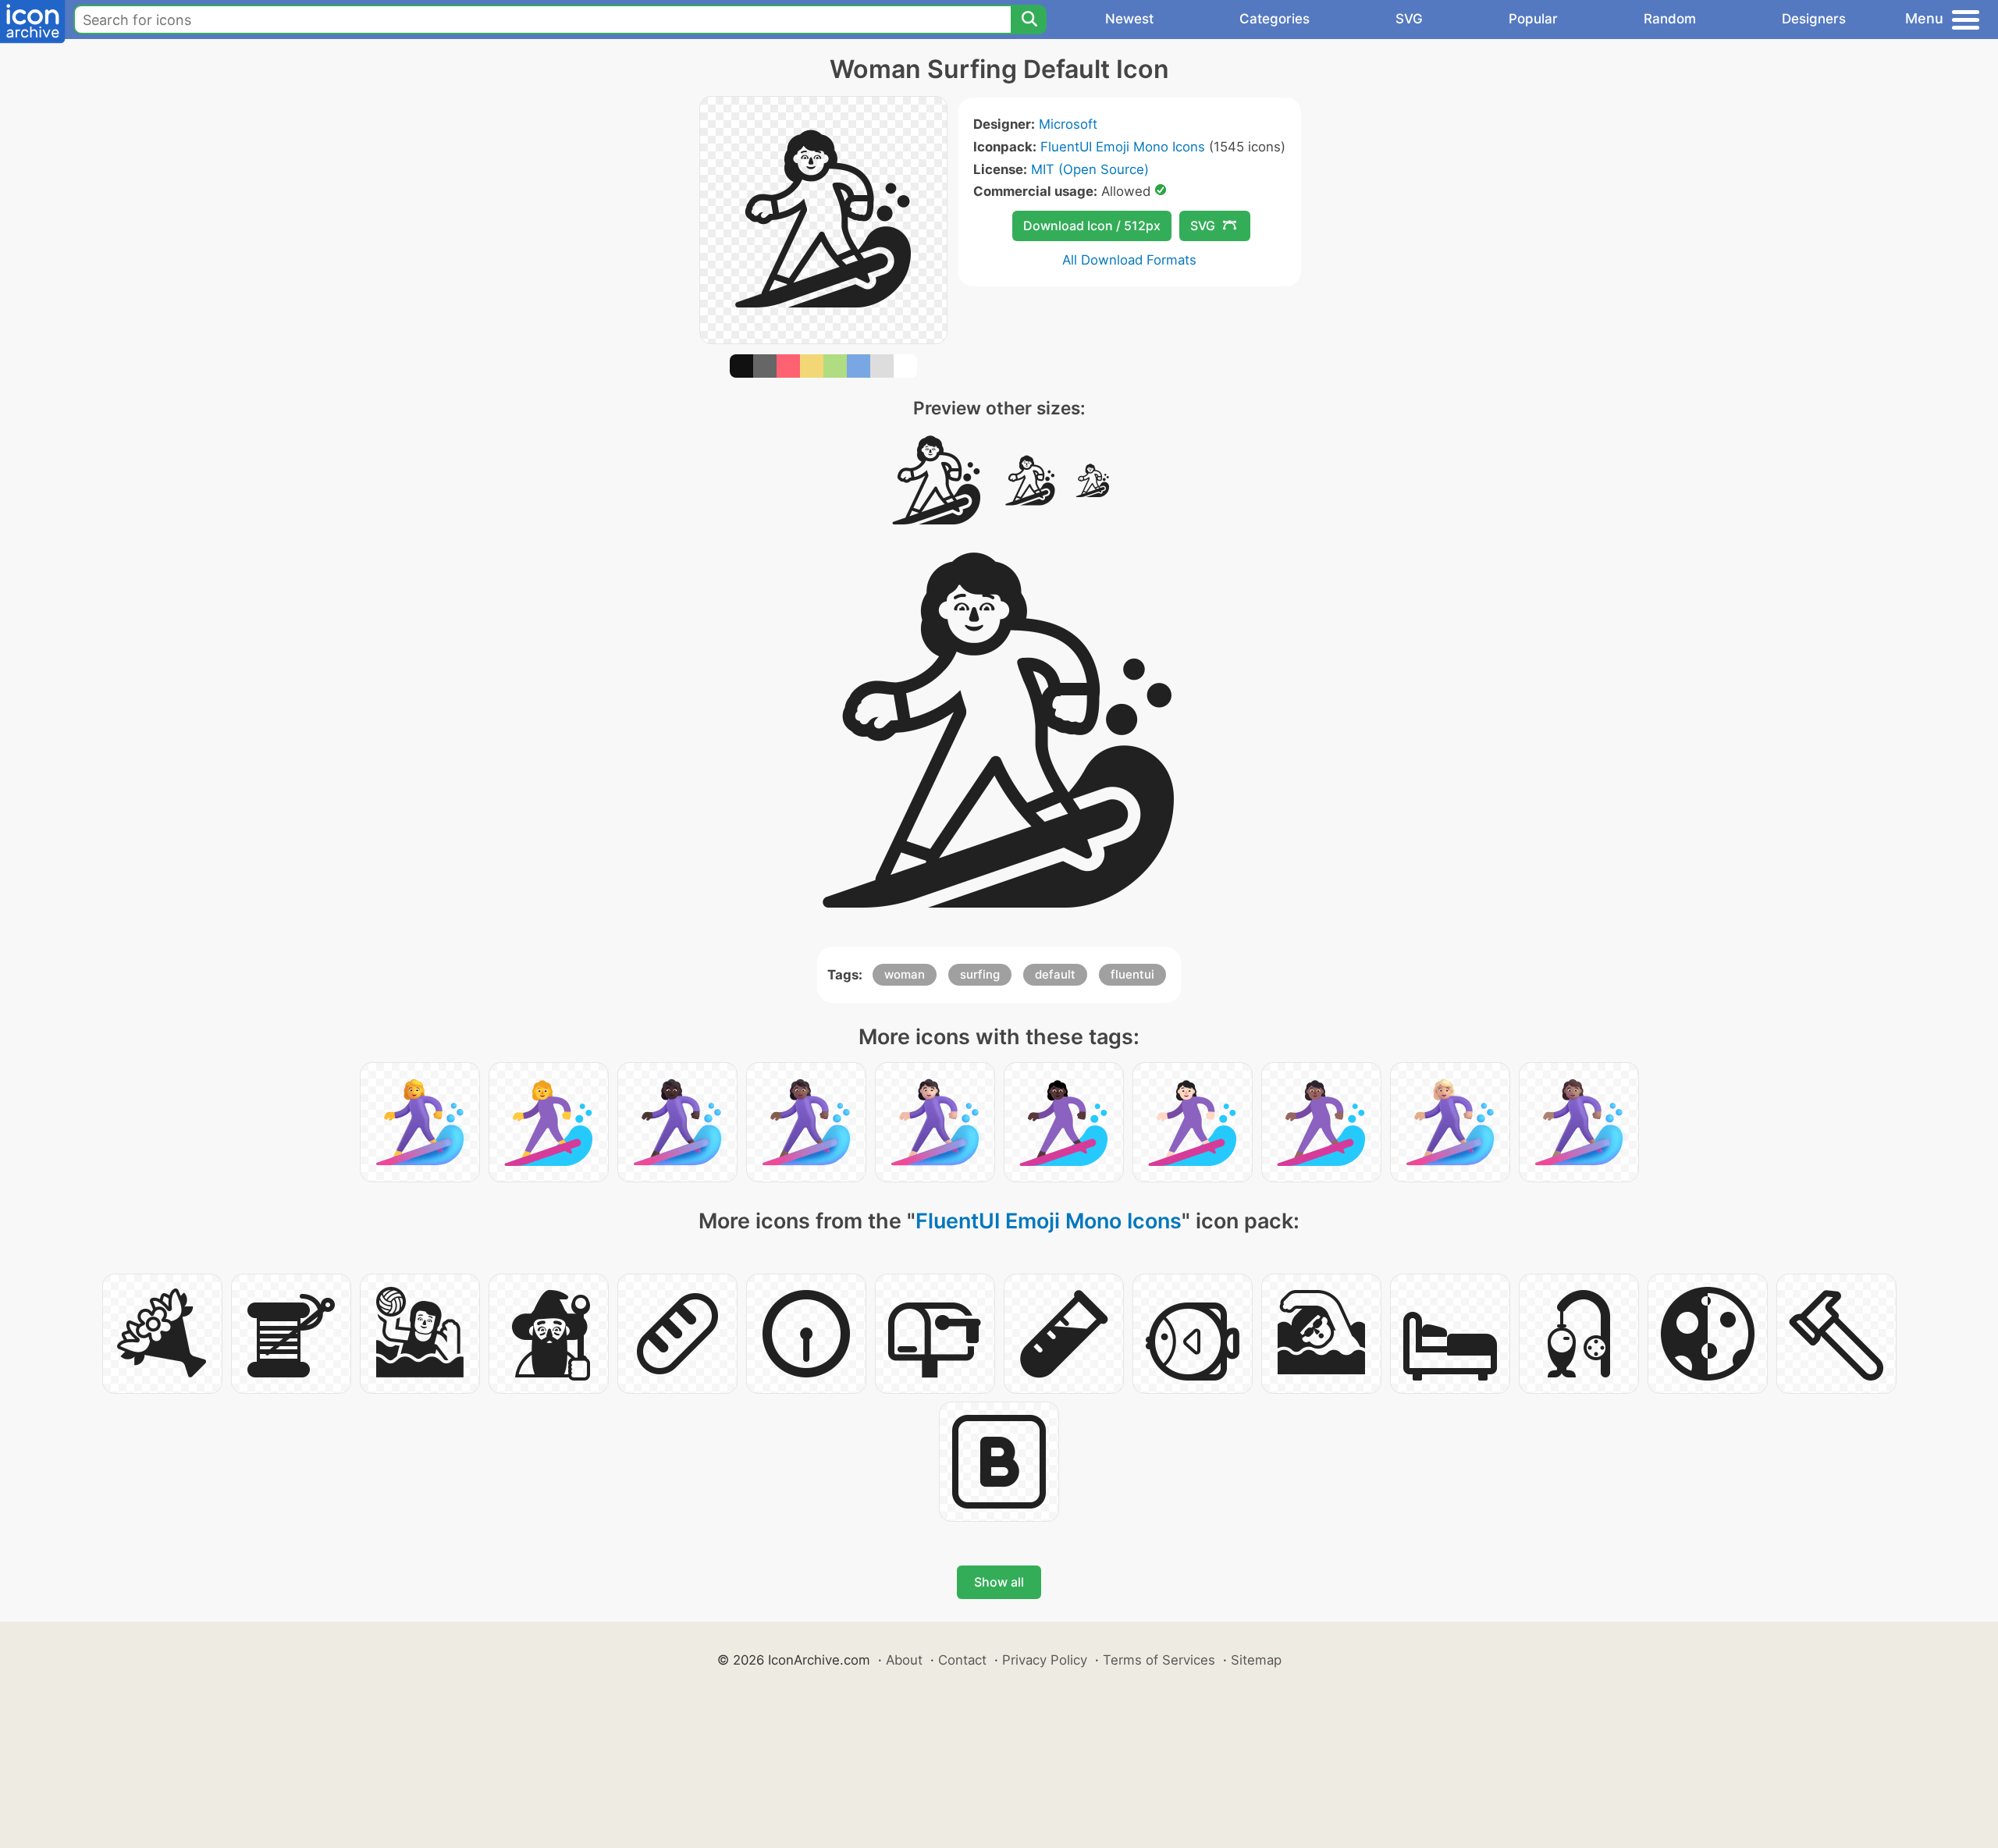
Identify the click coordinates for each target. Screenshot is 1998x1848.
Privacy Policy (1045, 1660)
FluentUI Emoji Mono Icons (1123, 147)
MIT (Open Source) (1090, 169)
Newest (1129, 19)
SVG (1409, 19)
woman (905, 974)
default (1055, 974)
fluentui (1132, 974)
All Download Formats (1129, 260)
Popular (1533, 19)
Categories (1275, 19)
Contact (962, 1660)
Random (1670, 19)
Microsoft (1068, 124)
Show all (999, 1582)
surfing (980, 974)
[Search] (1029, 20)
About (904, 1660)
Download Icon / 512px (1092, 226)
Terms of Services (1159, 1660)
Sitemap (1256, 1660)
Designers (1814, 19)
